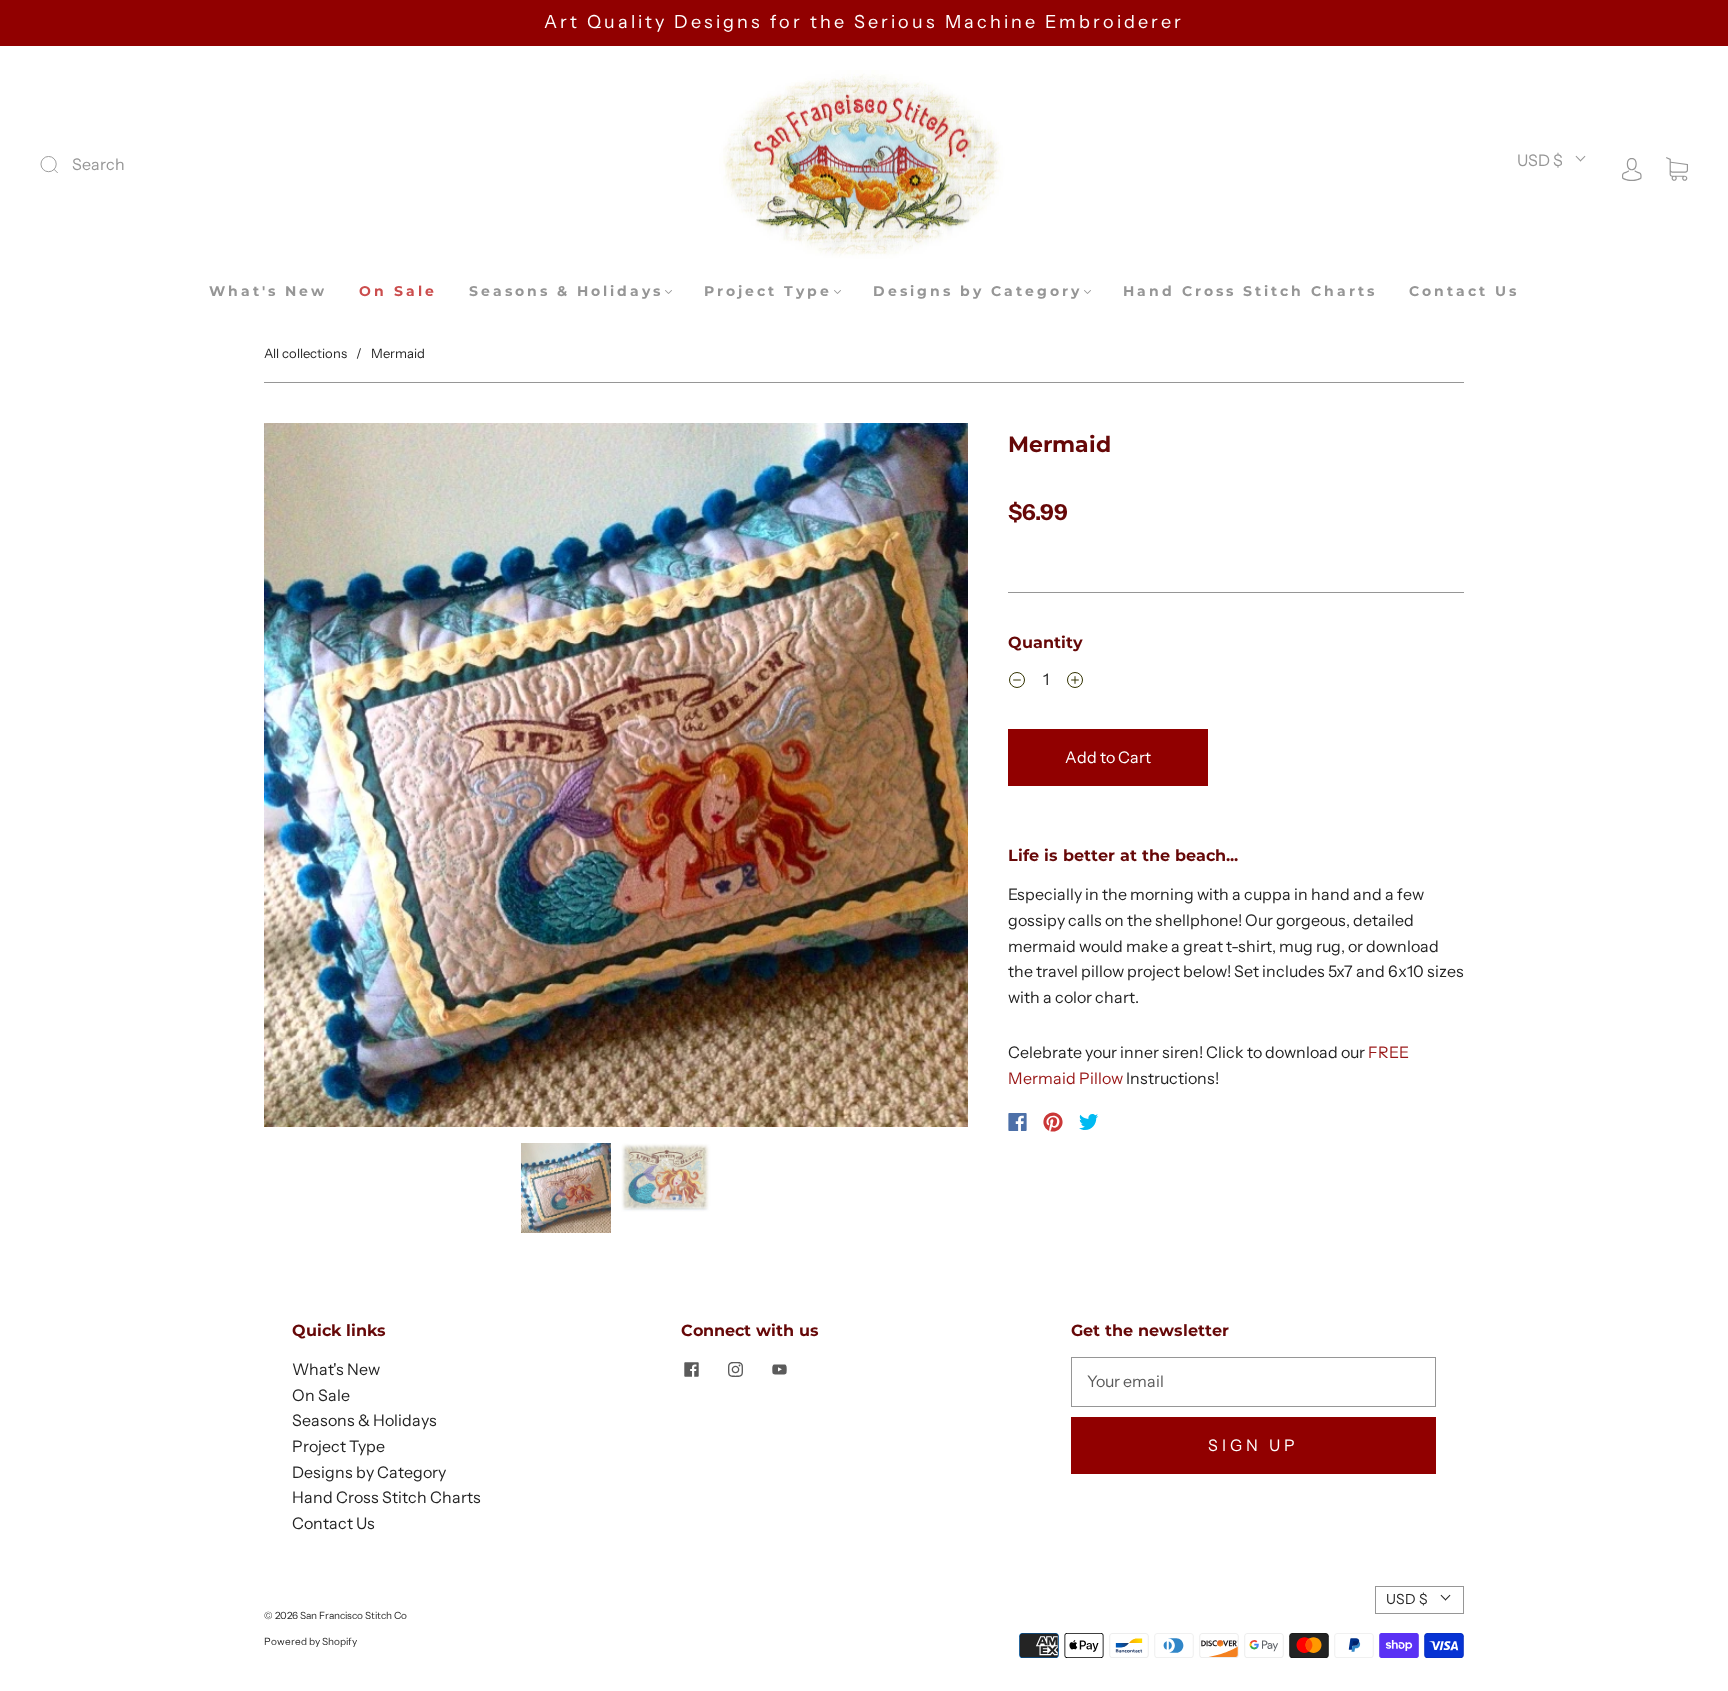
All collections (305, 353)
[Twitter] (1089, 1122)
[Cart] (1677, 167)
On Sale (398, 291)
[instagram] (735, 1369)
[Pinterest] (1053, 1122)
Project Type (768, 291)
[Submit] (183, 165)
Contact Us (1464, 291)
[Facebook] (1017, 1122)
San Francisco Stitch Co (353, 1615)
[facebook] (691, 1369)
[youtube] (779, 1369)
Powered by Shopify (310, 1641)
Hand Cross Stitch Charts (1250, 291)
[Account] (1632, 167)
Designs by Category (977, 291)
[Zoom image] (616, 779)
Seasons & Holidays (566, 291)
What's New (268, 291)
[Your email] (1253, 1382)
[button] (334, 779)
